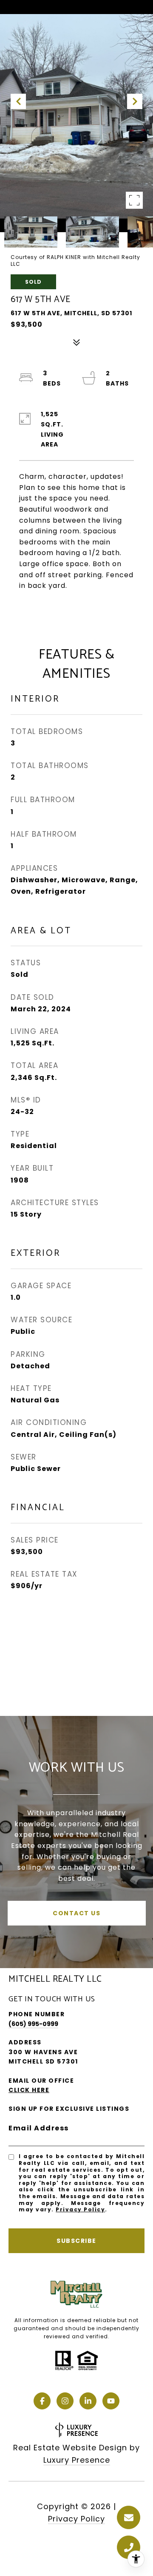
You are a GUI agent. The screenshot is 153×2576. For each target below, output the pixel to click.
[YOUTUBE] (111, 2401)
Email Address (39, 2128)
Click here (29, 2090)
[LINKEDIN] (88, 2401)
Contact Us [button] (76, 1913)
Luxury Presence (77, 2460)
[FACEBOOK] (42, 2401)
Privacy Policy (80, 2209)
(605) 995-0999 (33, 2024)
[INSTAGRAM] (65, 2401)
